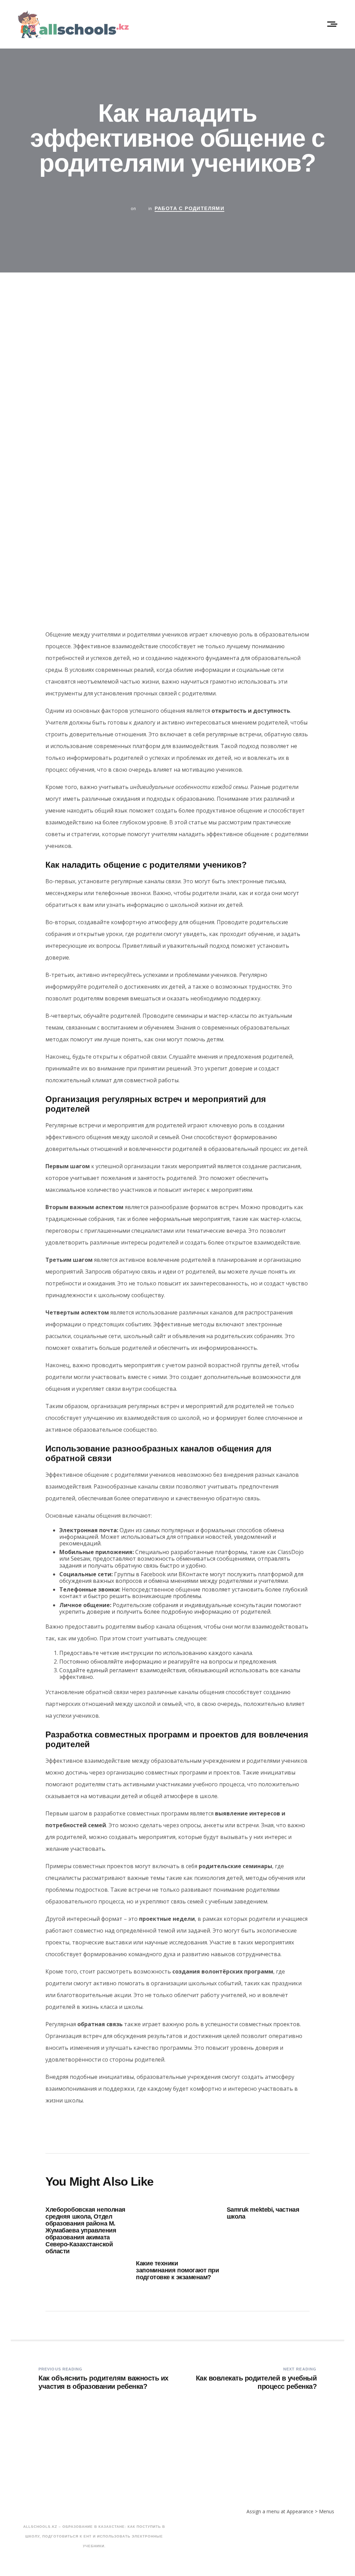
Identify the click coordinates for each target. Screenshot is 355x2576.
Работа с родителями (190, 208)
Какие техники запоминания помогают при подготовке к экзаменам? (177, 2270)
